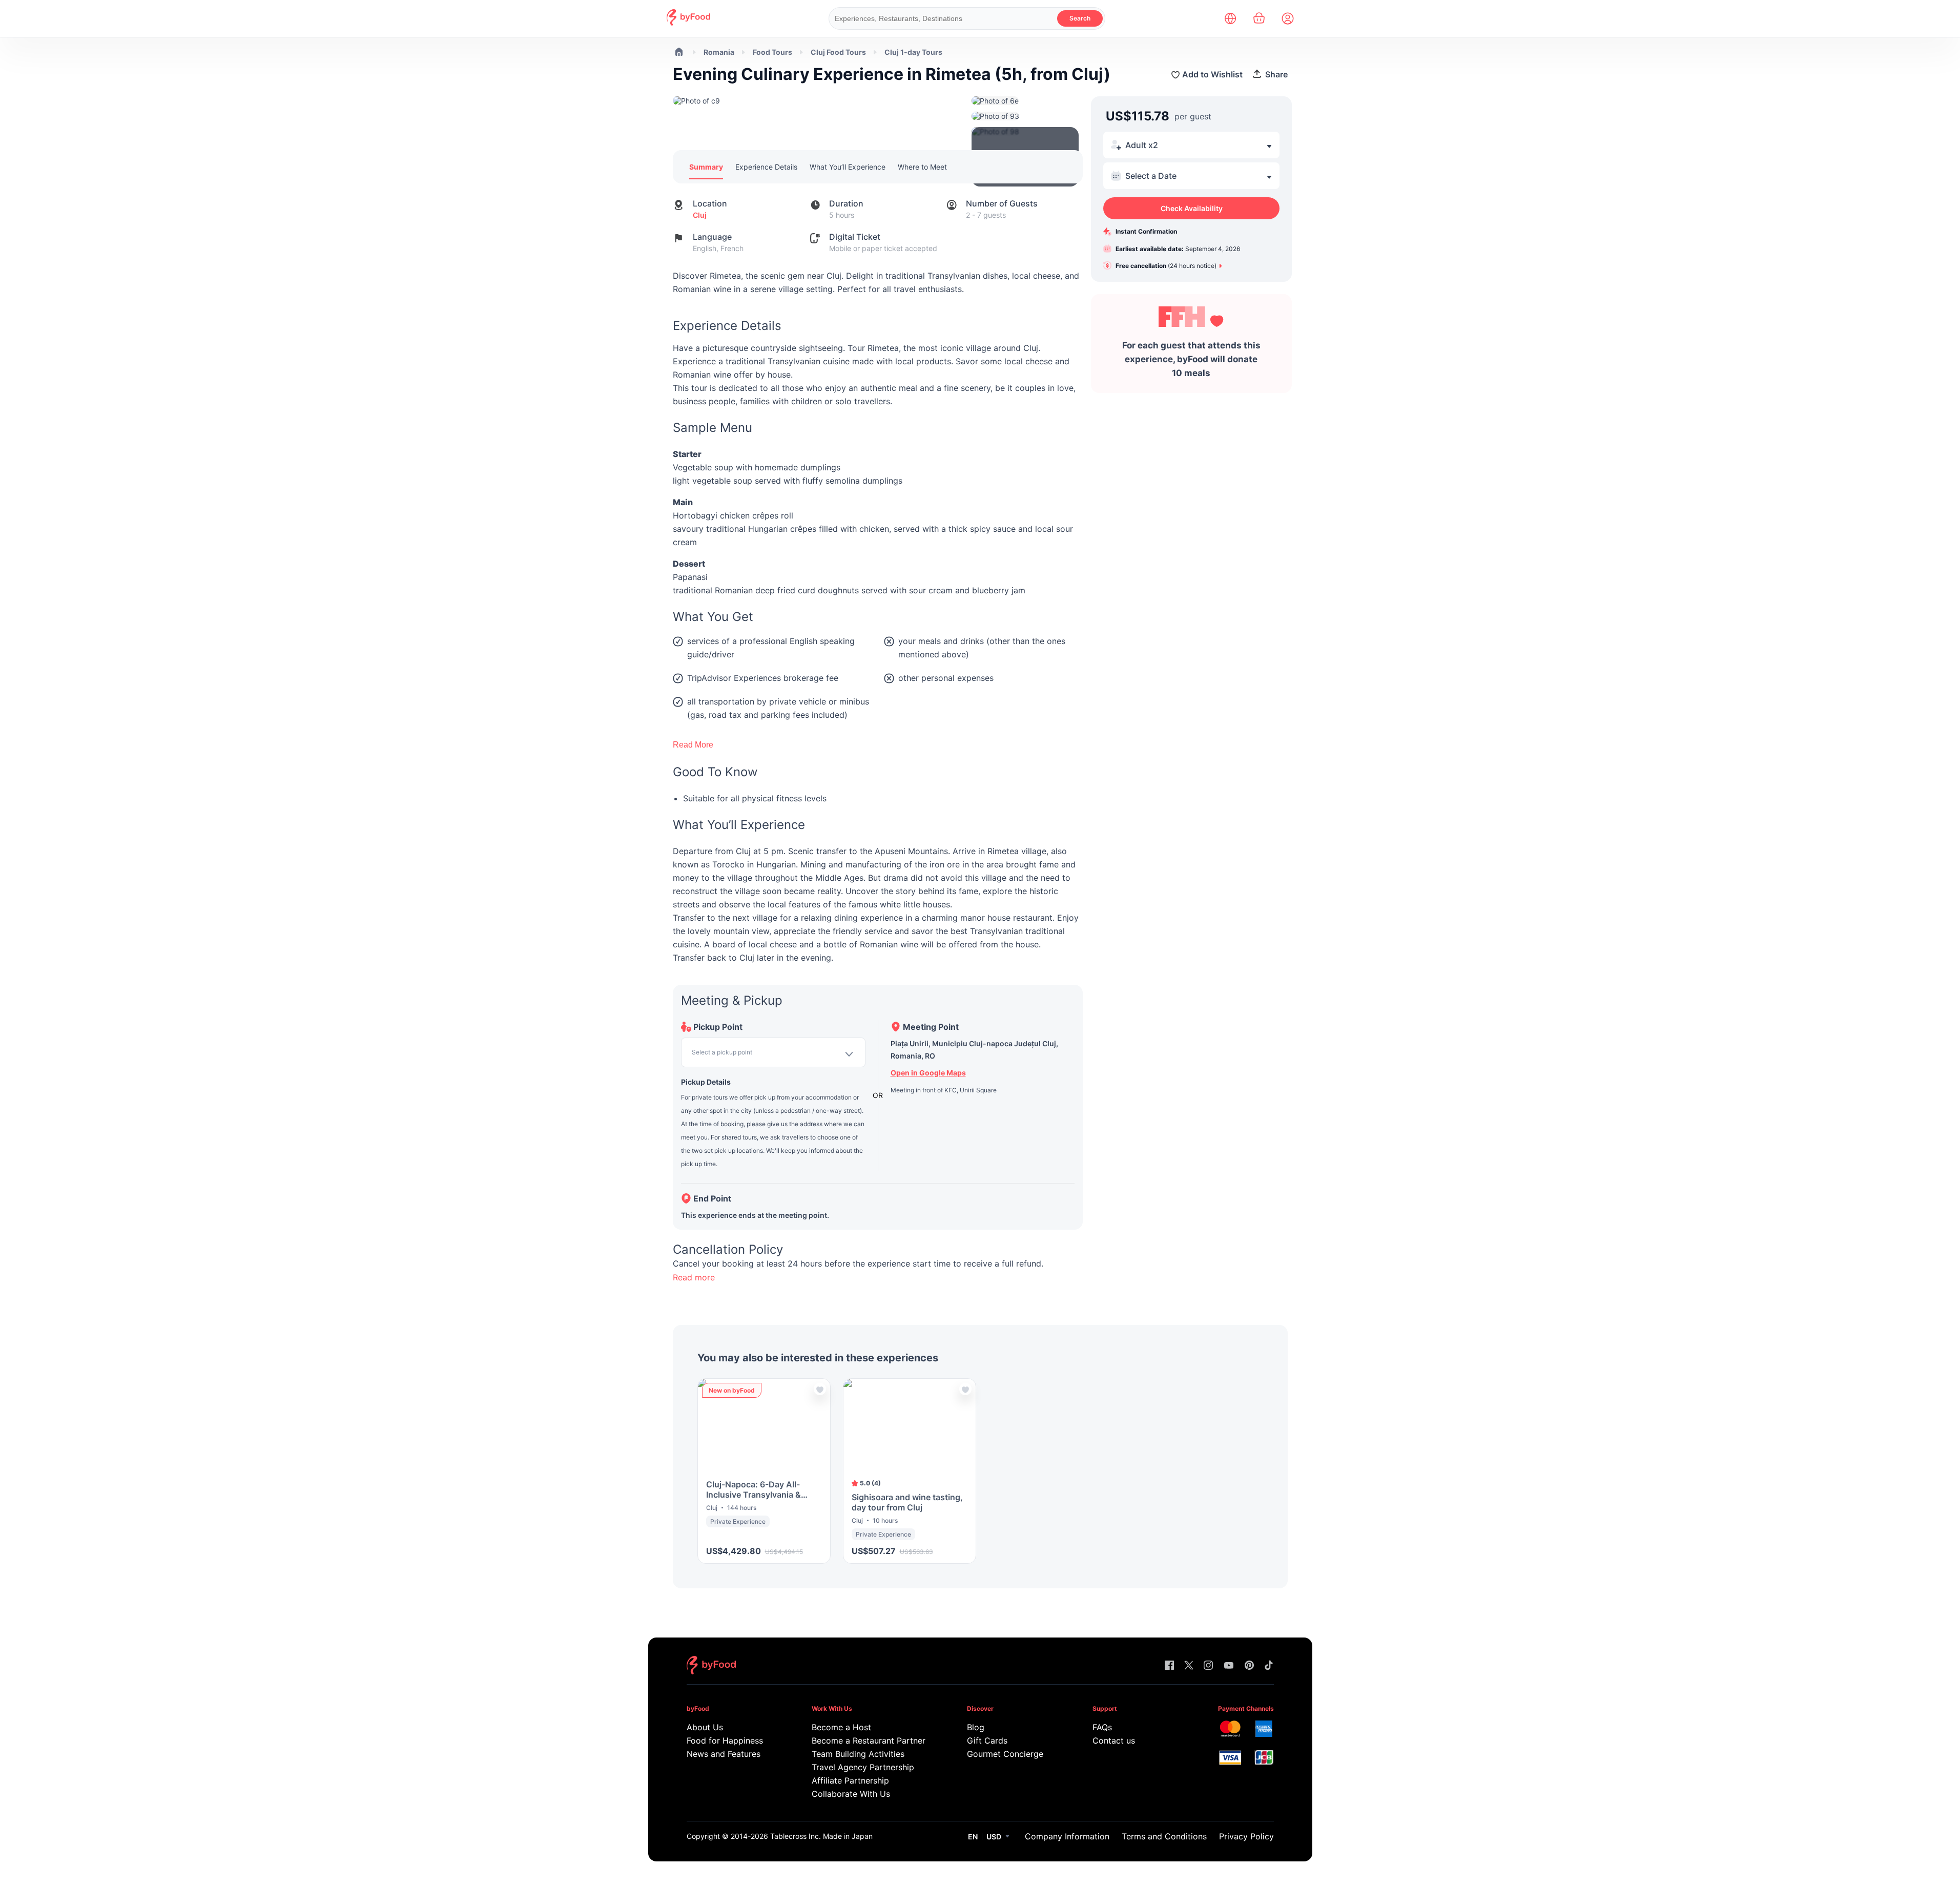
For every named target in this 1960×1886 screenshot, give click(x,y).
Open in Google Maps (928, 1073)
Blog (976, 1727)
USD (994, 1837)
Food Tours (772, 52)
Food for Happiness (725, 1740)
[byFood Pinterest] (1249, 1666)
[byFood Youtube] (1229, 1666)
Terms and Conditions (1164, 1836)
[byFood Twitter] (1189, 1666)
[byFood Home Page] (688, 23)
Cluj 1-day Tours (913, 52)
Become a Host (841, 1727)
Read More (693, 745)
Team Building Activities (858, 1754)
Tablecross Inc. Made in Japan (821, 1836)
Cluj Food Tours (838, 52)
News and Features (724, 1754)
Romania (719, 52)
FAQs (1102, 1727)
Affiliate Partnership (850, 1780)
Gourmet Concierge (1005, 1754)
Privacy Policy (1246, 1836)
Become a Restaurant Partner (868, 1740)
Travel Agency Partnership (863, 1767)
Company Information (1067, 1836)
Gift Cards (987, 1740)
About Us (705, 1727)
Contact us (1114, 1740)
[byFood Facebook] (1169, 1666)
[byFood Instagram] (1208, 1666)
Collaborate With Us (851, 1794)
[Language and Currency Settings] (1230, 18)
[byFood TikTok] (1269, 1666)
